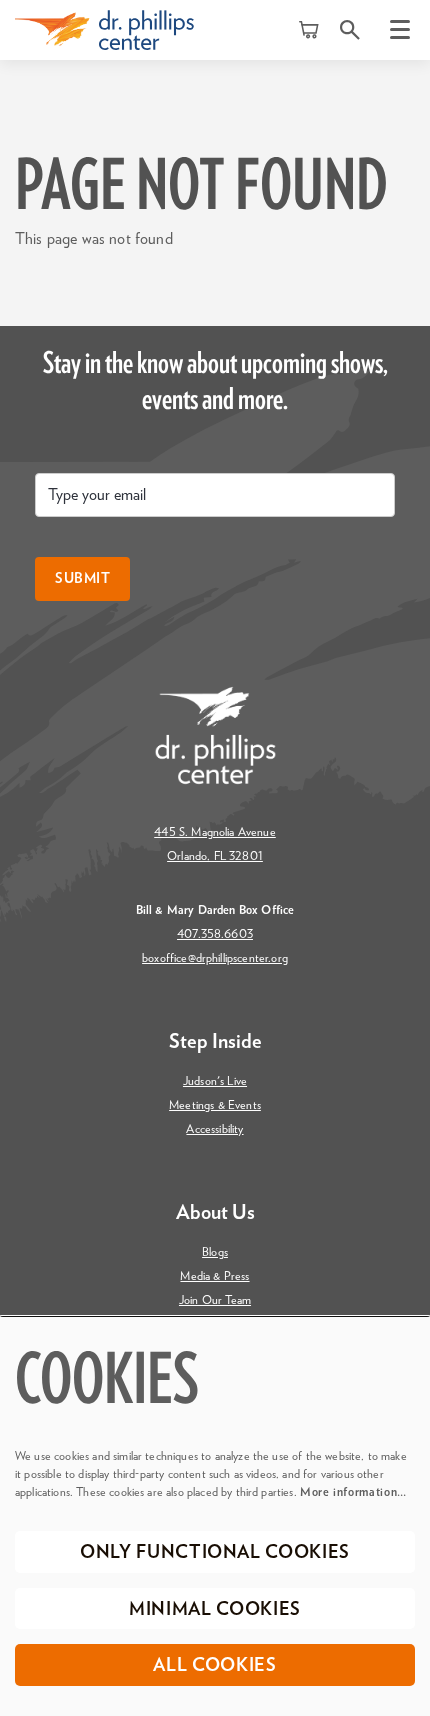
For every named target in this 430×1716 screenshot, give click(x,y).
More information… (353, 1492)
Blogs (215, 1252)
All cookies (214, 1666)
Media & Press (214, 1276)
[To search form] (350, 29)
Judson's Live (215, 1081)
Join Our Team (215, 1300)
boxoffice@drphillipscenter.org (215, 958)
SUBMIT (82, 579)
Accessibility (214, 1129)
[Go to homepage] (104, 30)
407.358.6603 (215, 934)
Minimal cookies (215, 1610)
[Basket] (310, 29)
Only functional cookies (215, 1553)
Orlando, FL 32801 (215, 856)
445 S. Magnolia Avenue (215, 832)
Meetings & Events (215, 1105)
